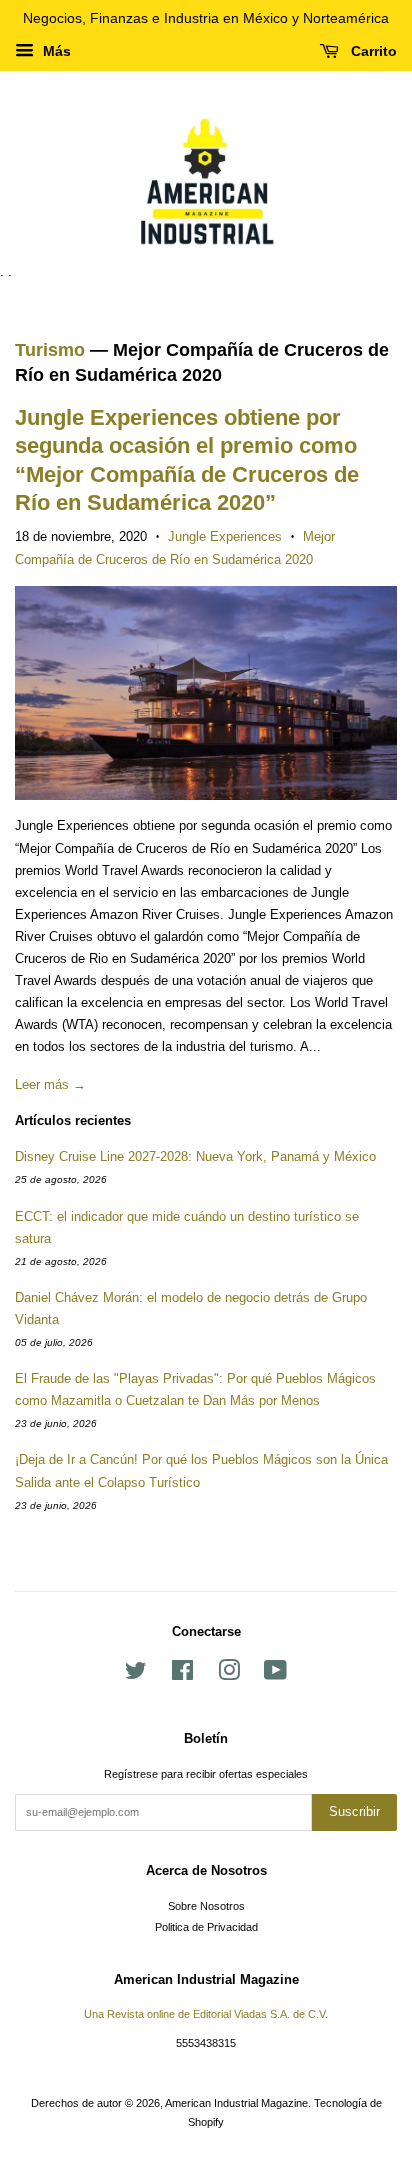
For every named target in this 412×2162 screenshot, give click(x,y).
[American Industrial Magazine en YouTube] (275, 1675)
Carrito (372, 51)
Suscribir (354, 1811)
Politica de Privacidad (206, 1927)
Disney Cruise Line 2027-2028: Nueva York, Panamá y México (195, 1156)
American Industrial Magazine (236, 2103)
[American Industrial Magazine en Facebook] (182, 1675)
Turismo (50, 350)
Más (55, 51)
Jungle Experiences (225, 536)
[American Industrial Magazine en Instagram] (229, 1675)
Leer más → (50, 1084)
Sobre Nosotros (206, 1906)
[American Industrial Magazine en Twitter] (136, 1675)
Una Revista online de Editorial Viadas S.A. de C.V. (206, 2014)
